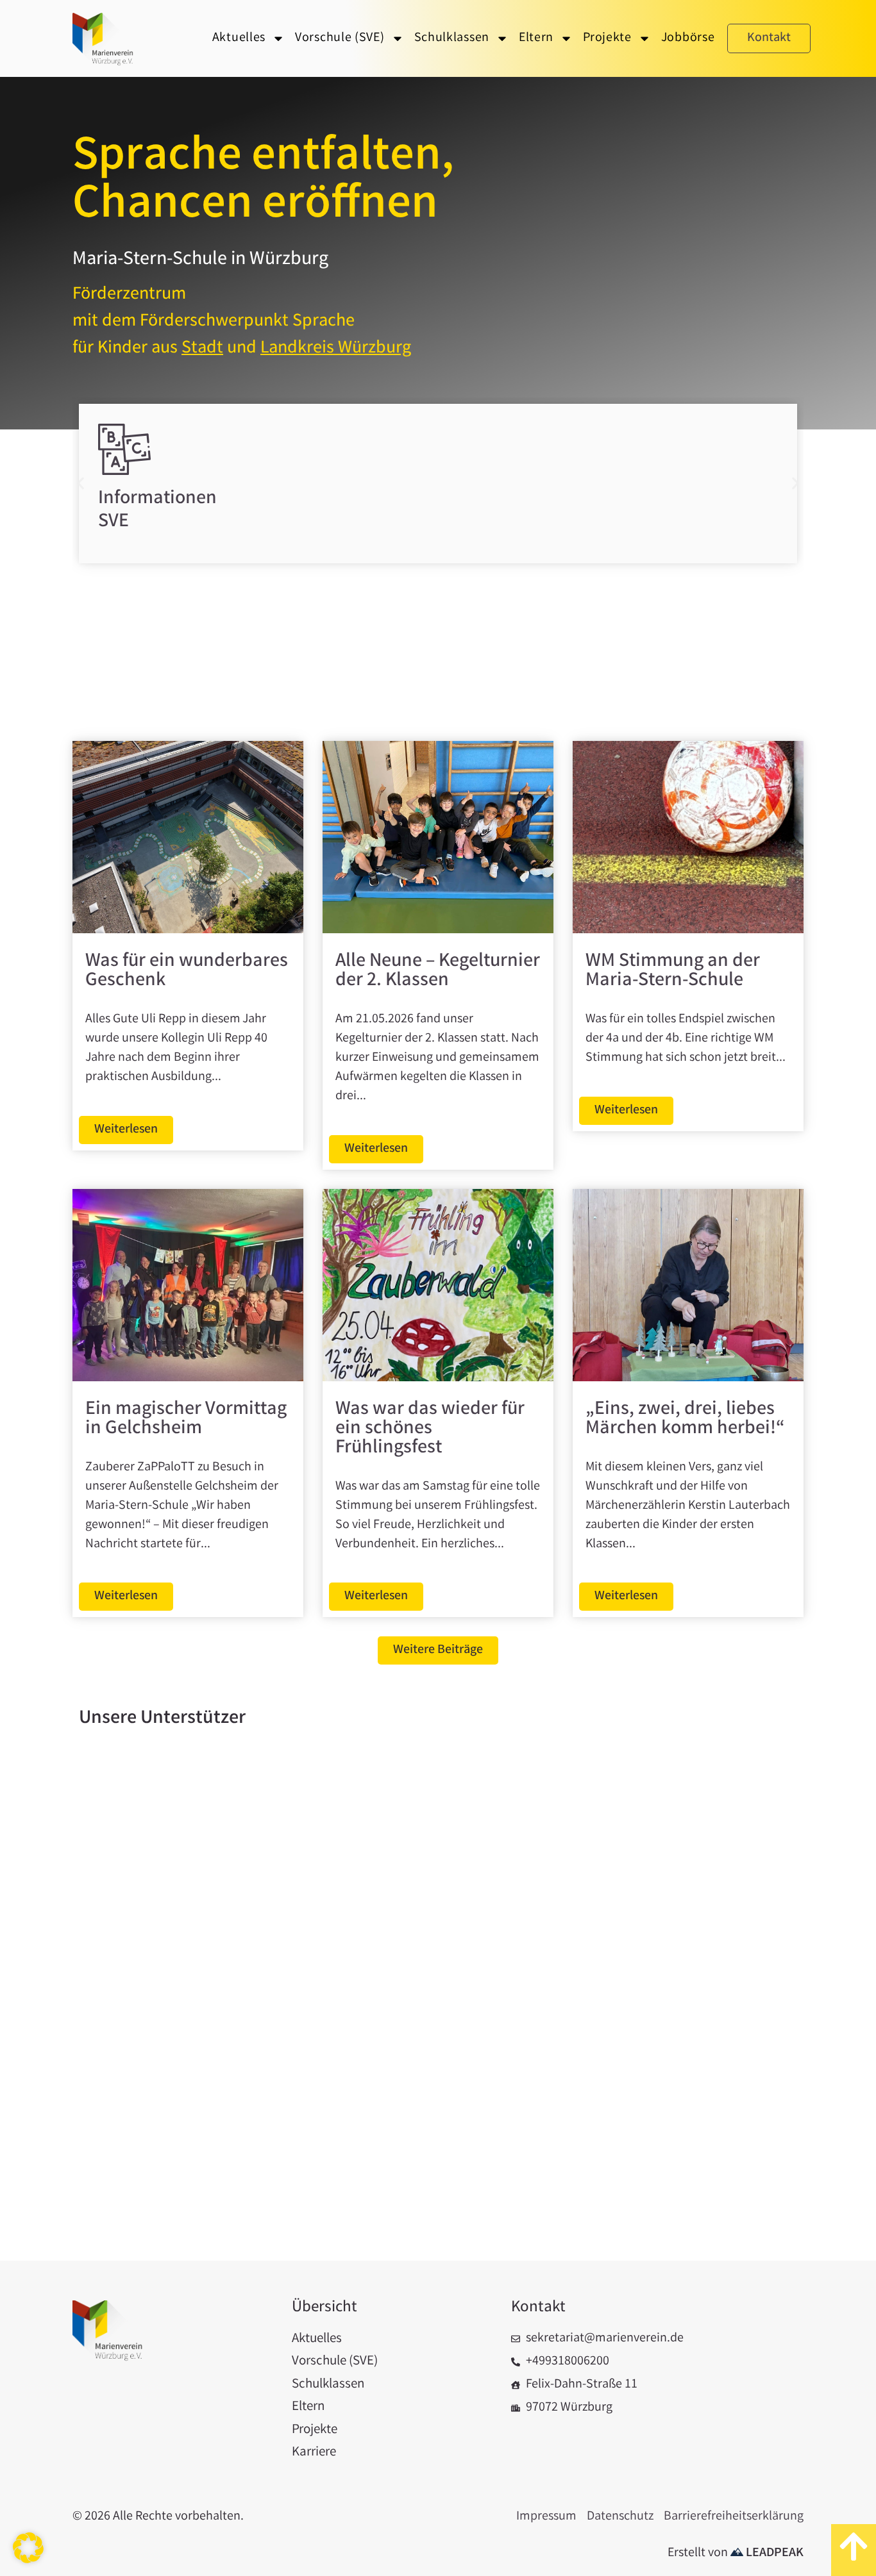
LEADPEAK (773, 2553)
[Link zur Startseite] (104, 45)
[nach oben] (854, 2550)
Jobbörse (688, 38)
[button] (80, 483)
